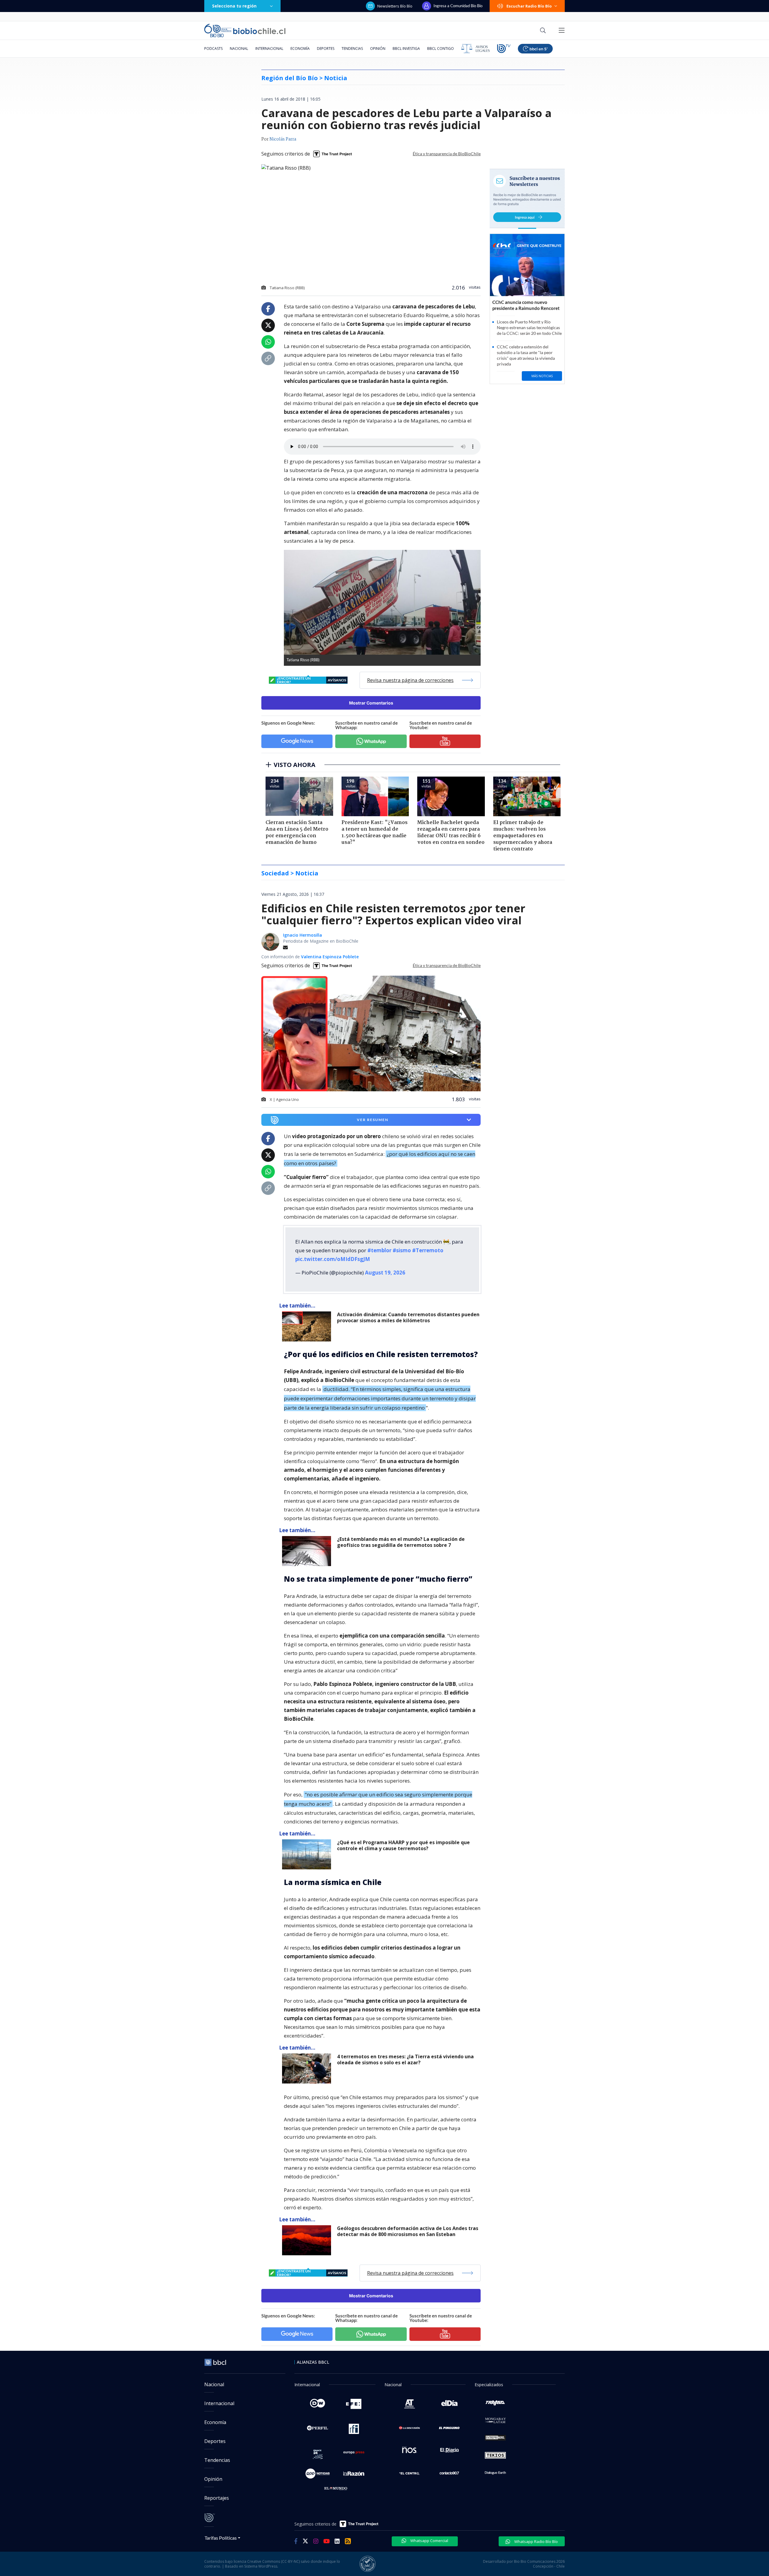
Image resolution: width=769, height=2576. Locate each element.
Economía (300, 48)
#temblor (379, 1250)
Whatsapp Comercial (429, 2541)
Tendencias (352, 48)
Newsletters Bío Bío (395, 6)
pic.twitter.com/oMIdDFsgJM (333, 1259)
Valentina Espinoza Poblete (330, 957)
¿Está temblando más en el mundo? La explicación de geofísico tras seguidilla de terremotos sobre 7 (401, 1542)
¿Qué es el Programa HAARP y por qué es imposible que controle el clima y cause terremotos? (403, 1846)
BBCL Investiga (406, 48)
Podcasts (213, 48)
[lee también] (308, 1326)
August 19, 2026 (385, 1273)
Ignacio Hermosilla (302, 935)
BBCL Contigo (441, 48)
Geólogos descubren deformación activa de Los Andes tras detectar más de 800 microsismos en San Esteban (408, 2231)
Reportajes (217, 2498)
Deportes (326, 48)
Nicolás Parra (283, 139)
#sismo (402, 1250)
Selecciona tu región (234, 6)
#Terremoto (428, 1250)
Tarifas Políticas (221, 2538)
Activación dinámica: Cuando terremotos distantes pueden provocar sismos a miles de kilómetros (408, 1318)
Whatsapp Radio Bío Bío (536, 2541)
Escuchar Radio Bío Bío (529, 6)
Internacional (269, 48)
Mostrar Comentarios (371, 703)
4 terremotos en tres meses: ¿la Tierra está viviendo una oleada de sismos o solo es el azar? (405, 2060)
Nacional (239, 48)
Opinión (378, 48)
